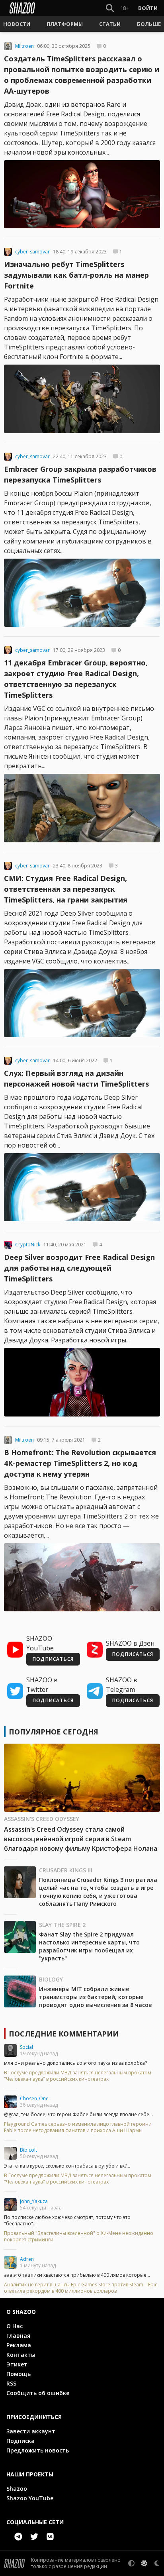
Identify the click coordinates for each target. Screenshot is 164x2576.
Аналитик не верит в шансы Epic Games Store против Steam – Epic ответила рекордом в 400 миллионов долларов (81, 2288)
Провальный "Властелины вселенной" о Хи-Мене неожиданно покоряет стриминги (79, 2237)
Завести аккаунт (31, 2431)
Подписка (20, 2441)
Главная (18, 2336)
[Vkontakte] (50, 2537)
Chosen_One (34, 2098)
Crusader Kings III (66, 1870)
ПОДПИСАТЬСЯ (53, 1659)
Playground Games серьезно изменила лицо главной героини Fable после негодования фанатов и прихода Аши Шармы (78, 2127)
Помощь (19, 2374)
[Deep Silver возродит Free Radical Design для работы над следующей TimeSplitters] (82, 1382)
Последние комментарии (64, 2034)
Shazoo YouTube (30, 2498)
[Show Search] (108, 8)
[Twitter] (34, 2537)
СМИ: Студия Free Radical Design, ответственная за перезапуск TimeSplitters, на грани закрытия (66, 889)
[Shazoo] (22, 8)
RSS (11, 2383)
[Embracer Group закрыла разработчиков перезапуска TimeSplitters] (82, 593)
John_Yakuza (34, 2201)
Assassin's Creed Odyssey (42, 1819)
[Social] (10, 2050)
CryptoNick (28, 1245)
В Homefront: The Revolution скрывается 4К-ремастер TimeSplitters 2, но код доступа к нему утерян (80, 1463)
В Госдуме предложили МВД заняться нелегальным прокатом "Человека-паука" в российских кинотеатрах (78, 2076)
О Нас (15, 2326)
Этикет (17, 2364)
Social (26, 2047)
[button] (17, 24)
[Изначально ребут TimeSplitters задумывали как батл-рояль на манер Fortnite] (82, 399)
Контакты (21, 2355)
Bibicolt (28, 2150)
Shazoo (17, 2489)
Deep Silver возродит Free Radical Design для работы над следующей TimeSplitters (79, 1268)
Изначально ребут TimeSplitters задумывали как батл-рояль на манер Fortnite (76, 275)
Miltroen (24, 46)
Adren (27, 2259)
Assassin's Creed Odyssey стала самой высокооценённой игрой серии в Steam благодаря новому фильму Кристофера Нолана (81, 1839)
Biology (51, 1979)
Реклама (19, 2345)
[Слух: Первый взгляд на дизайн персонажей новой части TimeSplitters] (82, 1187)
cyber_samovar (32, 252)
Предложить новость (38, 2450)
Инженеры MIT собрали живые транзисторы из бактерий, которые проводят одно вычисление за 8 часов (96, 1997)
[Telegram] (18, 2537)
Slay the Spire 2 (62, 1925)
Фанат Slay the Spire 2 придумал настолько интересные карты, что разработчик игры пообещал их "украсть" (89, 1946)
